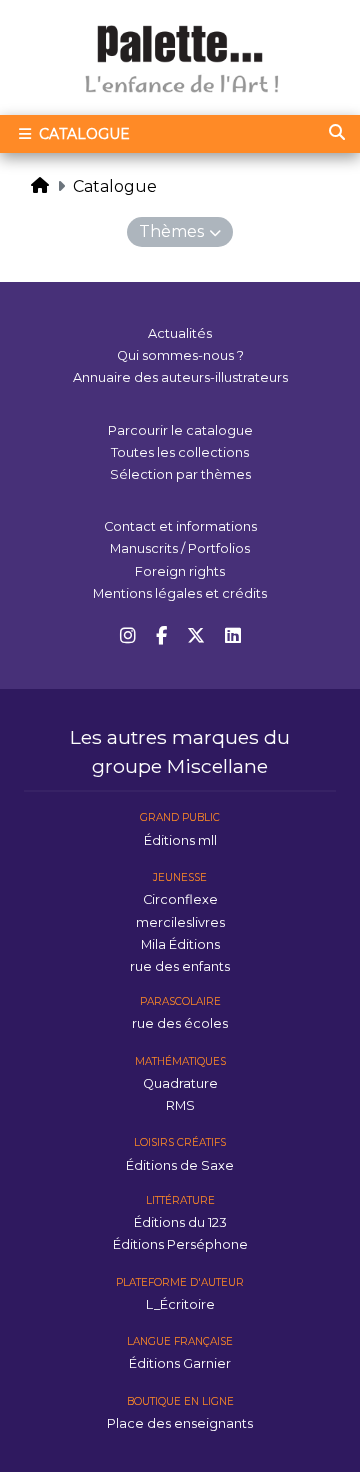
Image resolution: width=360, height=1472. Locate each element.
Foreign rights (180, 571)
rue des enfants (180, 966)
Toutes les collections (180, 452)
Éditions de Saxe (180, 1165)
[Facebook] (161, 636)
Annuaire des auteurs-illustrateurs (180, 377)
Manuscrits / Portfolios (180, 548)
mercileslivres (180, 922)
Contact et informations (180, 526)
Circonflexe (180, 899)
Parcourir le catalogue (180, 430)
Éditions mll (180, 840)
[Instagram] (128, 636)
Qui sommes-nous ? (180, 355)
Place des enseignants (180, 1423)
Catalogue (82, 134)
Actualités (180, 333)
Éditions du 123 (180, 1222)
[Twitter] (196, 636)
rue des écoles (180, 1023)
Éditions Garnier (180, 1363)
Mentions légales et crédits (180, 593)
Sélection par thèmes (180, 474)
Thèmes (171, 231)
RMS (180, 1105)
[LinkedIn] (233, 636)
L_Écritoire (180, 1304)
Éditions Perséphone (180, 1244)
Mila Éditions (180, 944)
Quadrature (180, 1083)
